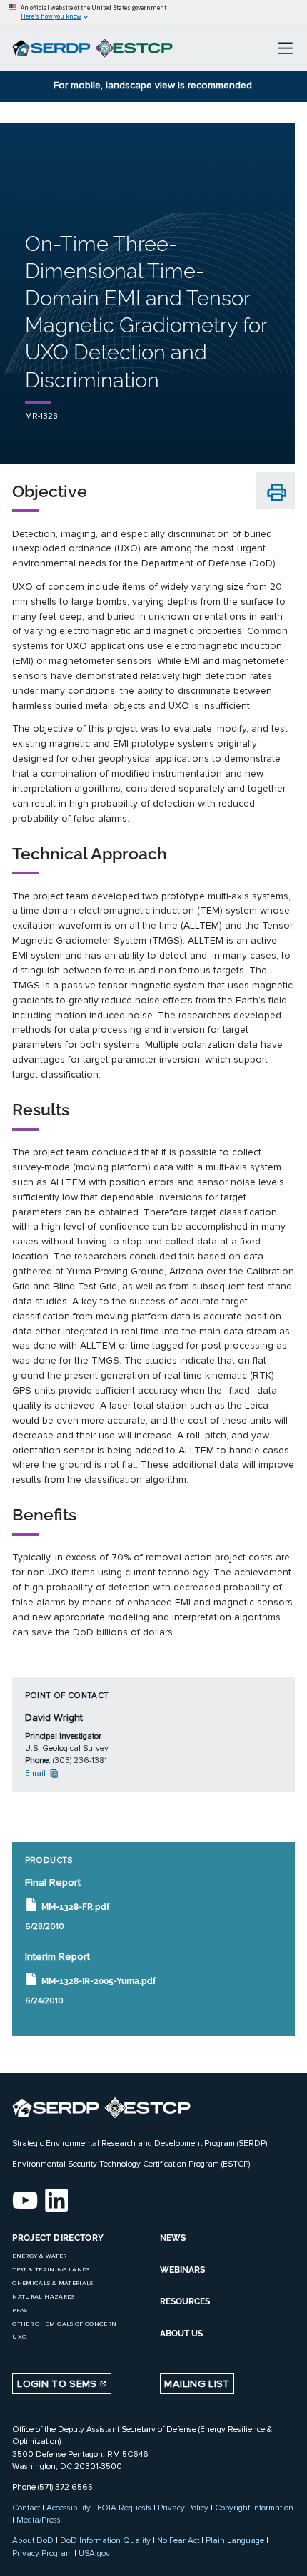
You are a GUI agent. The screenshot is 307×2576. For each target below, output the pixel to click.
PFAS (20, 2310)
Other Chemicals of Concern (64, 2324)
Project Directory (58, 2238)
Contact (26, 2508)
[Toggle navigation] (285, 48)
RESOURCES (185, 2301)
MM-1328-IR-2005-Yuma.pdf (99, 1981)
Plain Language (235, 2540)
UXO (19, 2337)
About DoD (33, 2540)
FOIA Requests (124, 2508)
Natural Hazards (43, 2297)
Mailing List (197, 2384)
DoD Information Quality (105, 2540)
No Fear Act (178, 2540)
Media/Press (39, 2520)
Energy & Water (39, 2256)
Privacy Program (42, 2553)
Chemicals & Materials (52, 2283)
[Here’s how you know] (153, 12)
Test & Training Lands (51, 2270)
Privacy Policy (183, 2508)
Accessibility (69, 2508)
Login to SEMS (59, 2384)
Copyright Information (254, 2508)
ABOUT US (181, 2334)
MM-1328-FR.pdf (75, 1907)
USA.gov (94, 2553)
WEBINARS (182, 2270)
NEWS (173, 2238)
